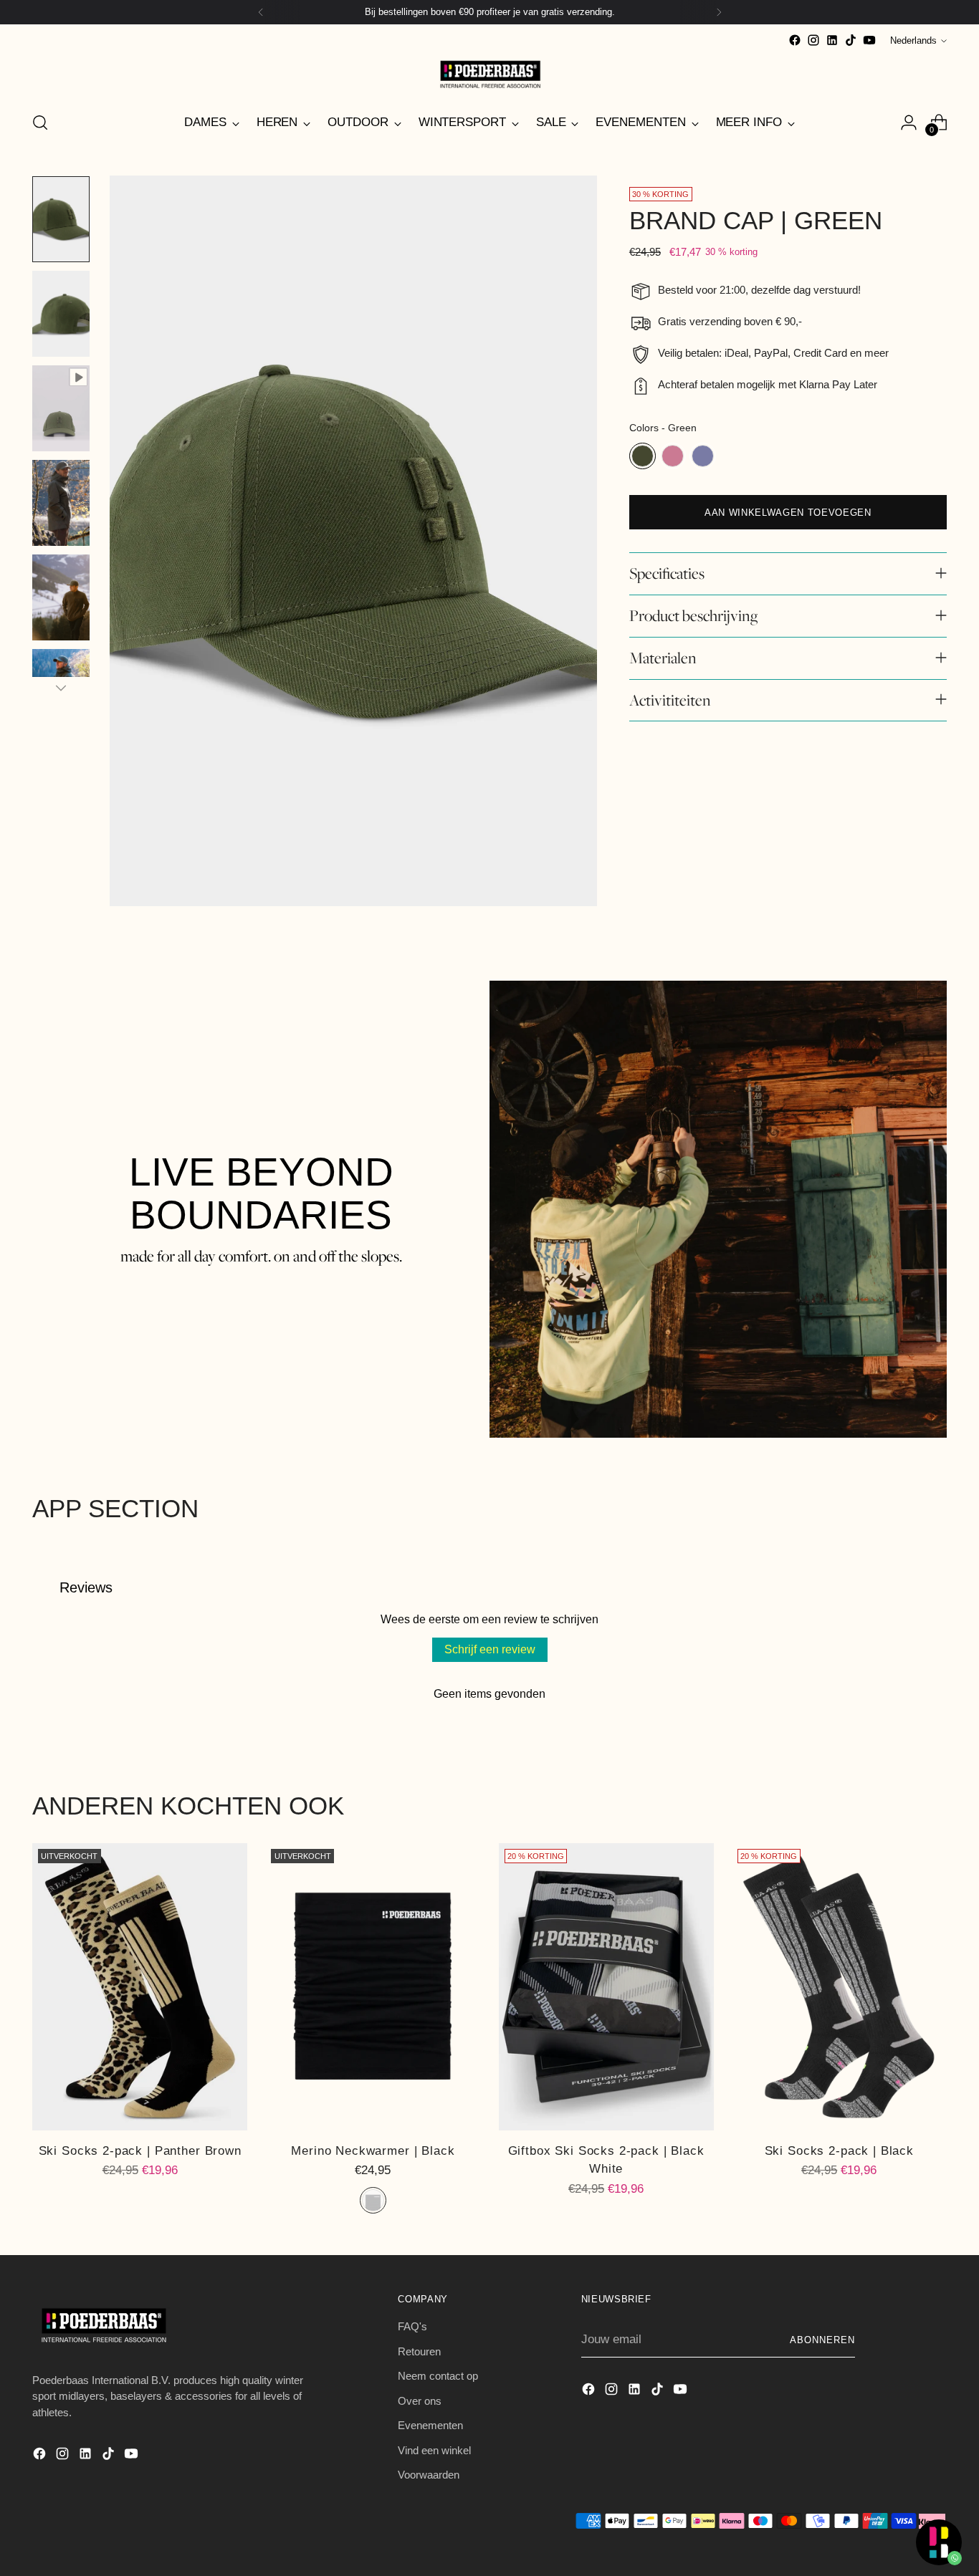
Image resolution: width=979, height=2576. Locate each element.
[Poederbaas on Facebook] (795, 40)
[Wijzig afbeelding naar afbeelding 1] (61, 219)
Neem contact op (438, 2376)
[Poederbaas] (489, 74)
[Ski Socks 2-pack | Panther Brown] (140, 1986)
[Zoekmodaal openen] (40, 122)
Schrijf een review (490, 1649)
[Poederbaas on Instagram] (813, 40)
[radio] (643, 456)
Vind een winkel (434, 2450)
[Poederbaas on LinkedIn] (832, 40)
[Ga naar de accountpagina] (909, 122)
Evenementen (430, 2425)
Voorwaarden (429, 2475)
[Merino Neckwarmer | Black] (373, 1986)
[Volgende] (719, 12)
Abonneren (822, 2340)
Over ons (420, 2401)
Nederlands (913, 40)
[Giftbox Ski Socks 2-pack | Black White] (606, 1986)
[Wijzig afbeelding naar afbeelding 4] (61, 503)
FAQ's (412, 2326)
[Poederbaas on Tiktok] (851, 40)
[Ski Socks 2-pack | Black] (839, 1986)
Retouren (419, 2351)
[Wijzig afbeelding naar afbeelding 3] (61, 408)
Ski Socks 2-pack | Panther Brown (140, 2151)
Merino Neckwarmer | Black (373, 2151)
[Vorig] (261, 12)
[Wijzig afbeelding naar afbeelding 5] (61, 597)
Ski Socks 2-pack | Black (839, 2151)
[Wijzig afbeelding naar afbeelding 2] (61, 314)
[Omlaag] (61, 688)
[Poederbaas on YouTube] (869, 40)
